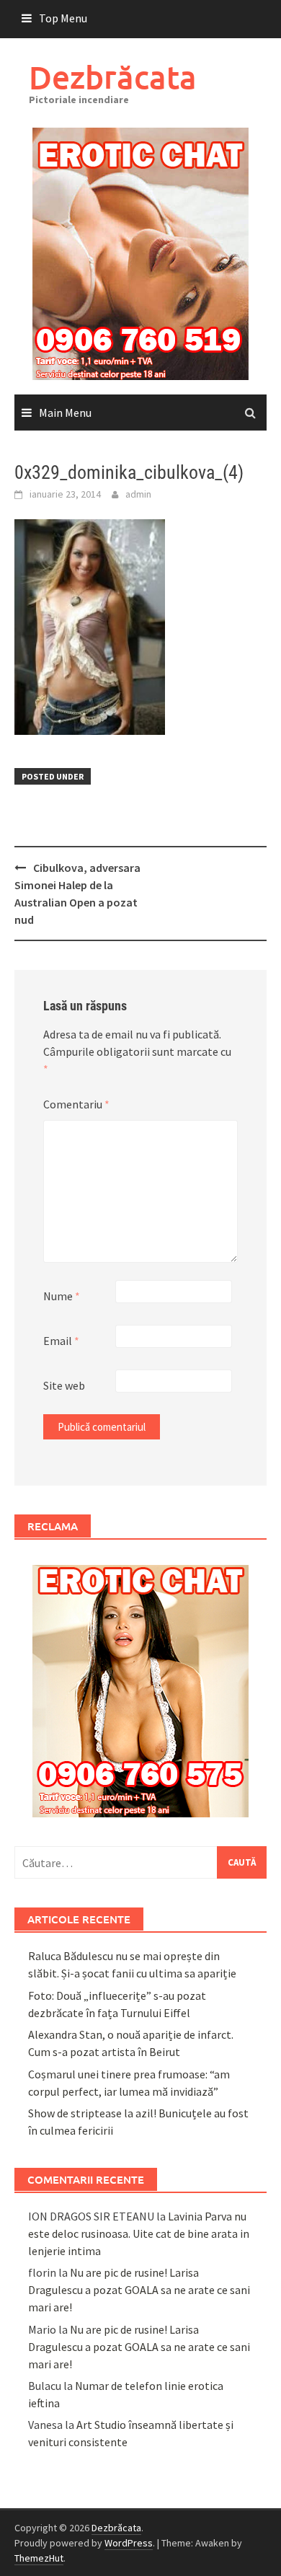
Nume (62, 1296)
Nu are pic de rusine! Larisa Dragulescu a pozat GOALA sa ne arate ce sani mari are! (139, 2290)
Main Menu (65, 413)
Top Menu (63, 18)
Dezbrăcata (113, 77)
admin (138, 494)
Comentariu (76, 1104)
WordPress (129, 2543)
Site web (64, 1385)
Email (61, 1341)
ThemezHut (39, 2558)
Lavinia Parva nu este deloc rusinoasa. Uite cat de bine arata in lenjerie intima (139, 2233)
